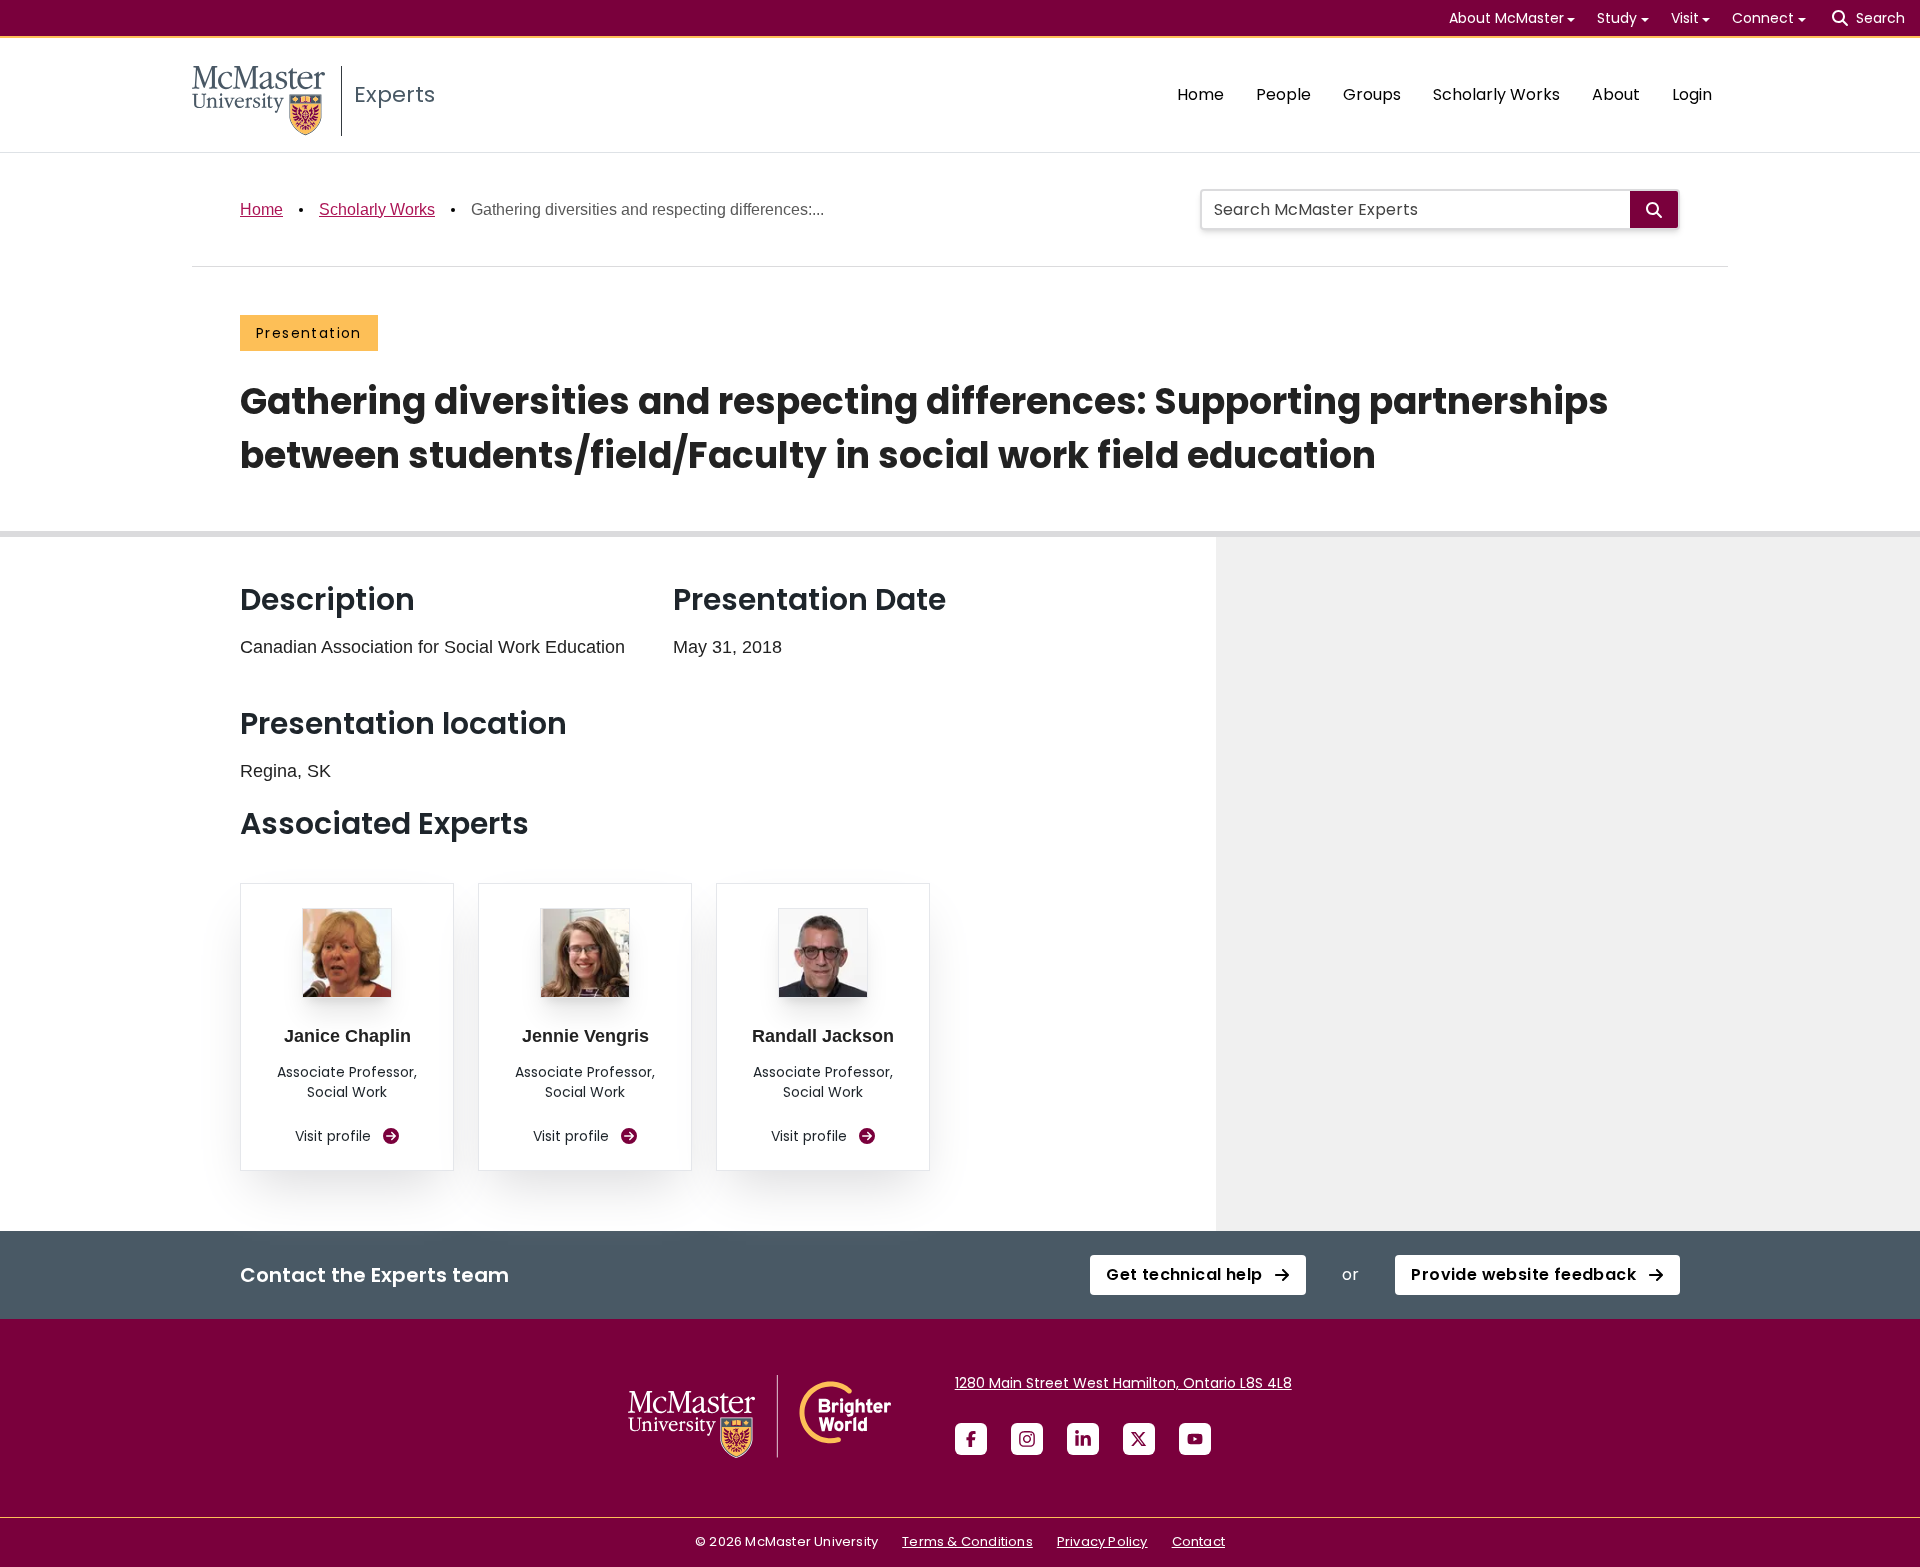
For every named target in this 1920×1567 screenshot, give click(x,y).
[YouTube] (1195, 1439)
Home (1200, 94)
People (1283, 94)
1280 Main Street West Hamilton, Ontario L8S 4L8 (1123, 1383)
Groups (1372, 94)
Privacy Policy (1102, 1541)
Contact (1198, 1541)
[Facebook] (971, 1439)
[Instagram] (1027, 1439)
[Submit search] (1654, 209)
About (1616, 94)
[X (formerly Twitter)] (1139, 1439)
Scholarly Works (1496, 94)
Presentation (309, 333)
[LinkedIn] (1083, 1439)
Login (1692, 94)
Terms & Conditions (967, 1541)
